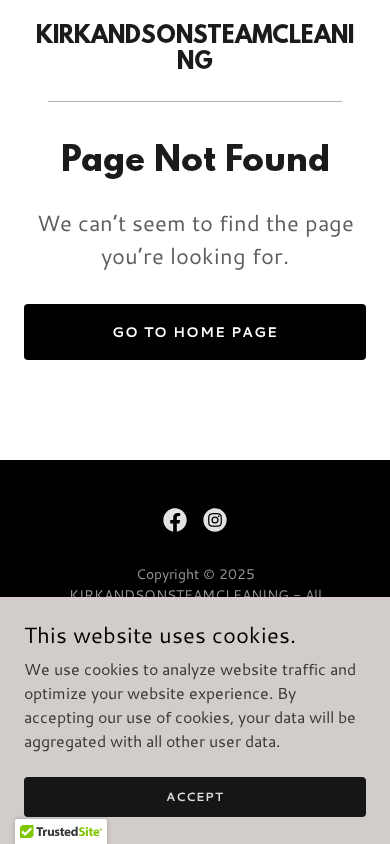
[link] (195, 62)
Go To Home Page (195, 332)
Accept (194, 796)
